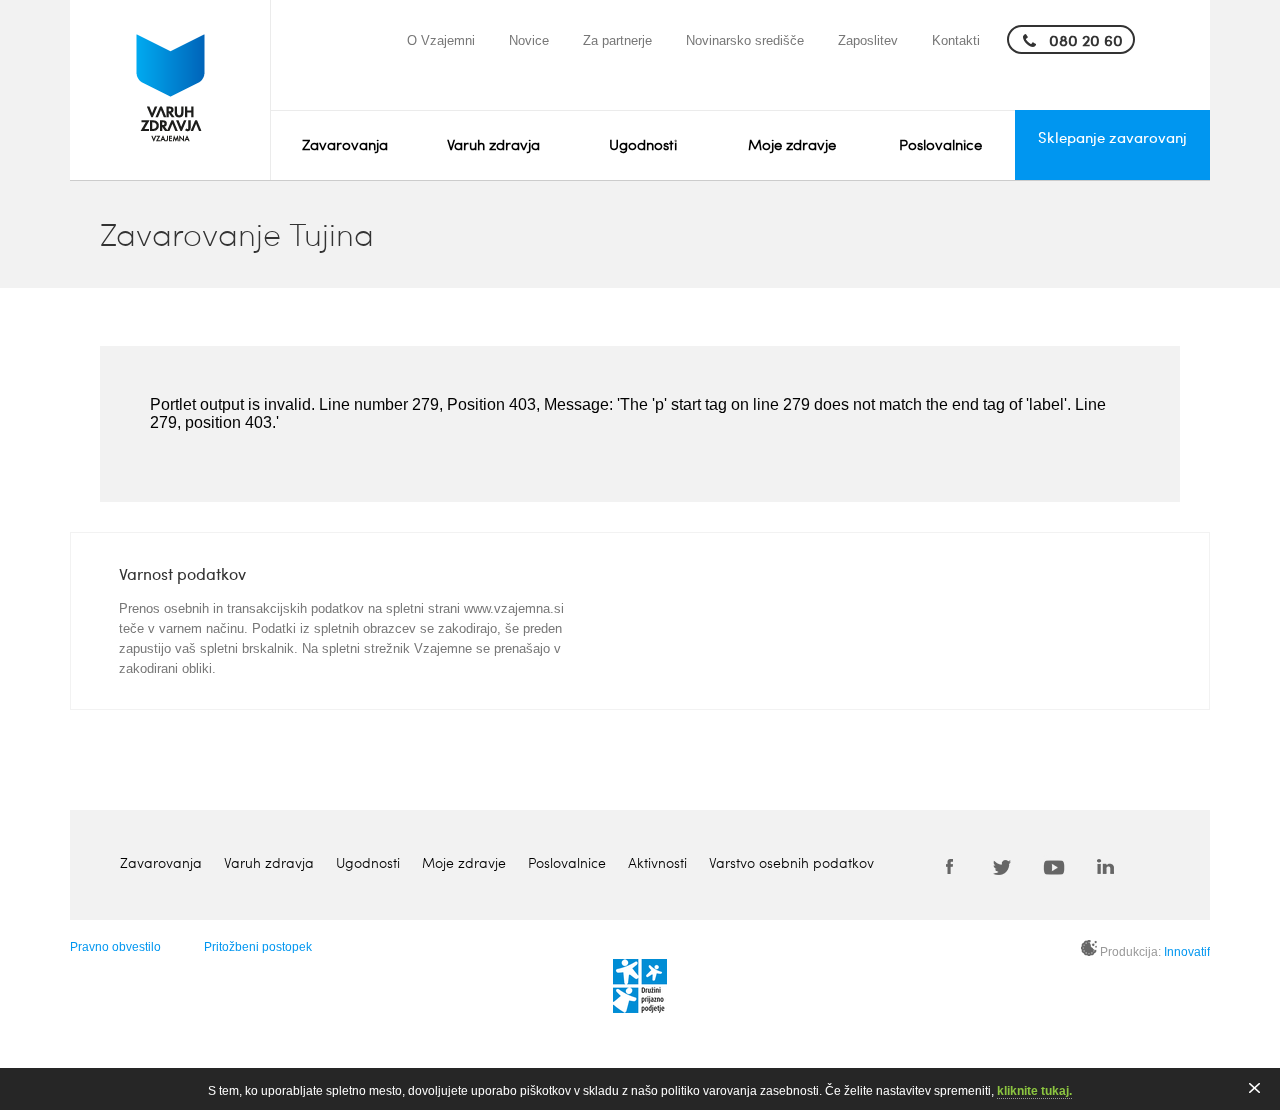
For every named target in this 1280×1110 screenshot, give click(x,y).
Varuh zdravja (493, 144)
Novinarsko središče (745, 40)
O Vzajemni (441, 40)
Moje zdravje (792, 144)
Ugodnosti (643, 144)
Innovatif (1187, 952)
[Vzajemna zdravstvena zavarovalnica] (170, 90)
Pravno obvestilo (115, 947)
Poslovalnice (940, 144)
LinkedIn (1106, 866)
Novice (529, 40)
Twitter (1002, 866)
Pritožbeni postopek (258, 947)
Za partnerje (617, 40)
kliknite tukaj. (1034, 1091)
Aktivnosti (657, 862)
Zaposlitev (868, 40)
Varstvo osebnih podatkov (791, 862)
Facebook (950, 866)
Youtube (1054, 866)
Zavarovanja (345, 144)
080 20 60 (1086, 39)
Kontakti (956, 40)
